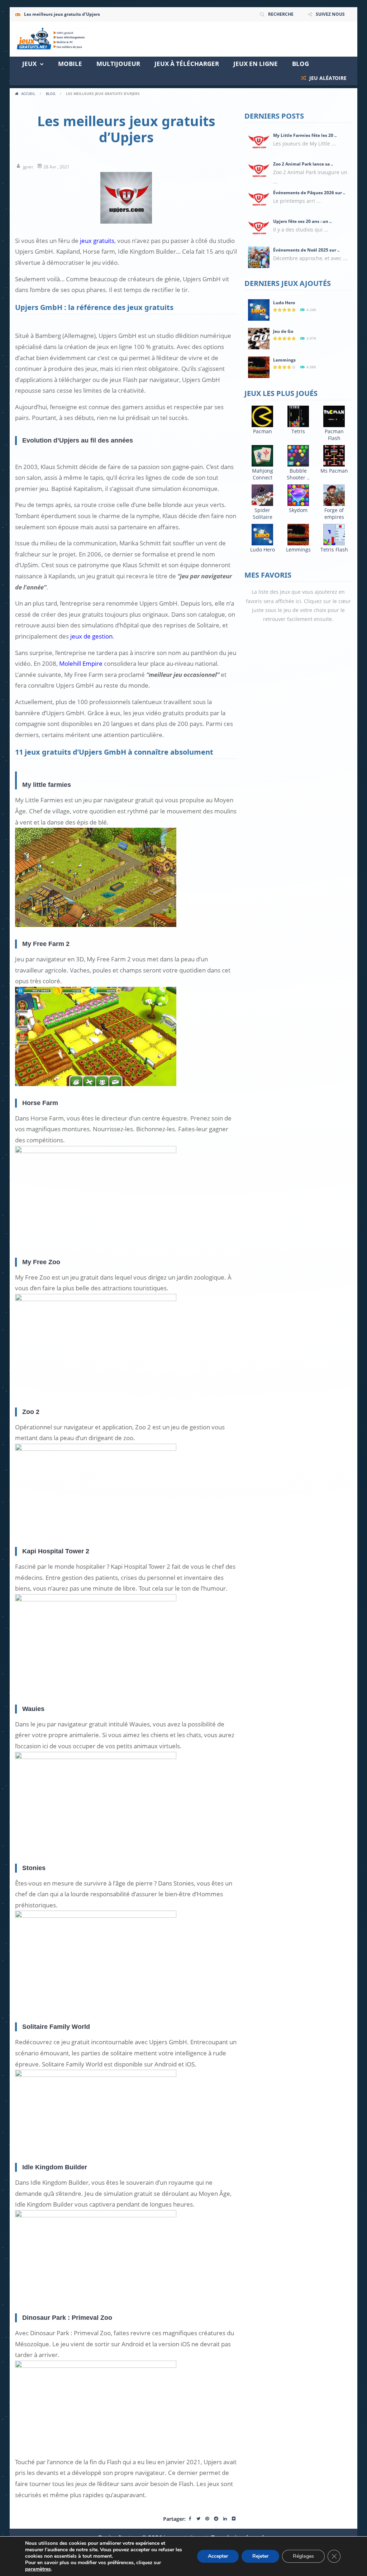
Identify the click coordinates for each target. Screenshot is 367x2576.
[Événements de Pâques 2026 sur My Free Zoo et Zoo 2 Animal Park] (259, 199)
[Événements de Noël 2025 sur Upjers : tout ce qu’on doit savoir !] (259, 257)
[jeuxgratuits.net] (51, 39)
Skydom (298, 510)
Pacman (263, 431)
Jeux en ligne (256, 64)
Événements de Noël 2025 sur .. (306, 250)
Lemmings (284, 360)
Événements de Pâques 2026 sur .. (309, 193)
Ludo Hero (284, 303)
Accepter (218, 2556)
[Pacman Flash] (334, 416)
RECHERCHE (281, 14)
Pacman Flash (334, 435)
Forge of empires (334, 513)
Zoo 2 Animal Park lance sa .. (303, 164)
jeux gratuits (97, 241)
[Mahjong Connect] (262, 455)
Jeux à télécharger (187, 64)
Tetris (298, 431)
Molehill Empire (81, 663)
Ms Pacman (334, 471)
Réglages (303, 2556)
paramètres (38, 2569)
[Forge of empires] (334, 495)
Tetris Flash (334, 549)
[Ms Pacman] (334, 455)
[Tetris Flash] (334, 534)
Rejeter (260, 2556)
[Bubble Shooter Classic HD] (298, 455)
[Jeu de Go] (259, 338)
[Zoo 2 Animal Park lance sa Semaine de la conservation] (259, 171)
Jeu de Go (283, 331)
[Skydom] (298, 495)
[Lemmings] (259, 367)
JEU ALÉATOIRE (327, 78)
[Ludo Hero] (259, 309)
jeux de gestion (91, 636)
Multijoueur (118, 64)
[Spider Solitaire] (262, 495)
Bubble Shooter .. (298, 474)
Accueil (28, 94)
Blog (301, 64)
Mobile (70, 64)
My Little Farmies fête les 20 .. (305, 135)
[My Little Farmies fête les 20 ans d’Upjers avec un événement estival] (259, 142)
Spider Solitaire (263, 513)
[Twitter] (198, 2519)
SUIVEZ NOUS (330, 14)
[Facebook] (190, 2519)
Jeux (29, 64)
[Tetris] (298, 416)
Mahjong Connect (263, 474)
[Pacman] (262, 416)
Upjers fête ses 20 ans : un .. (302, 221)
